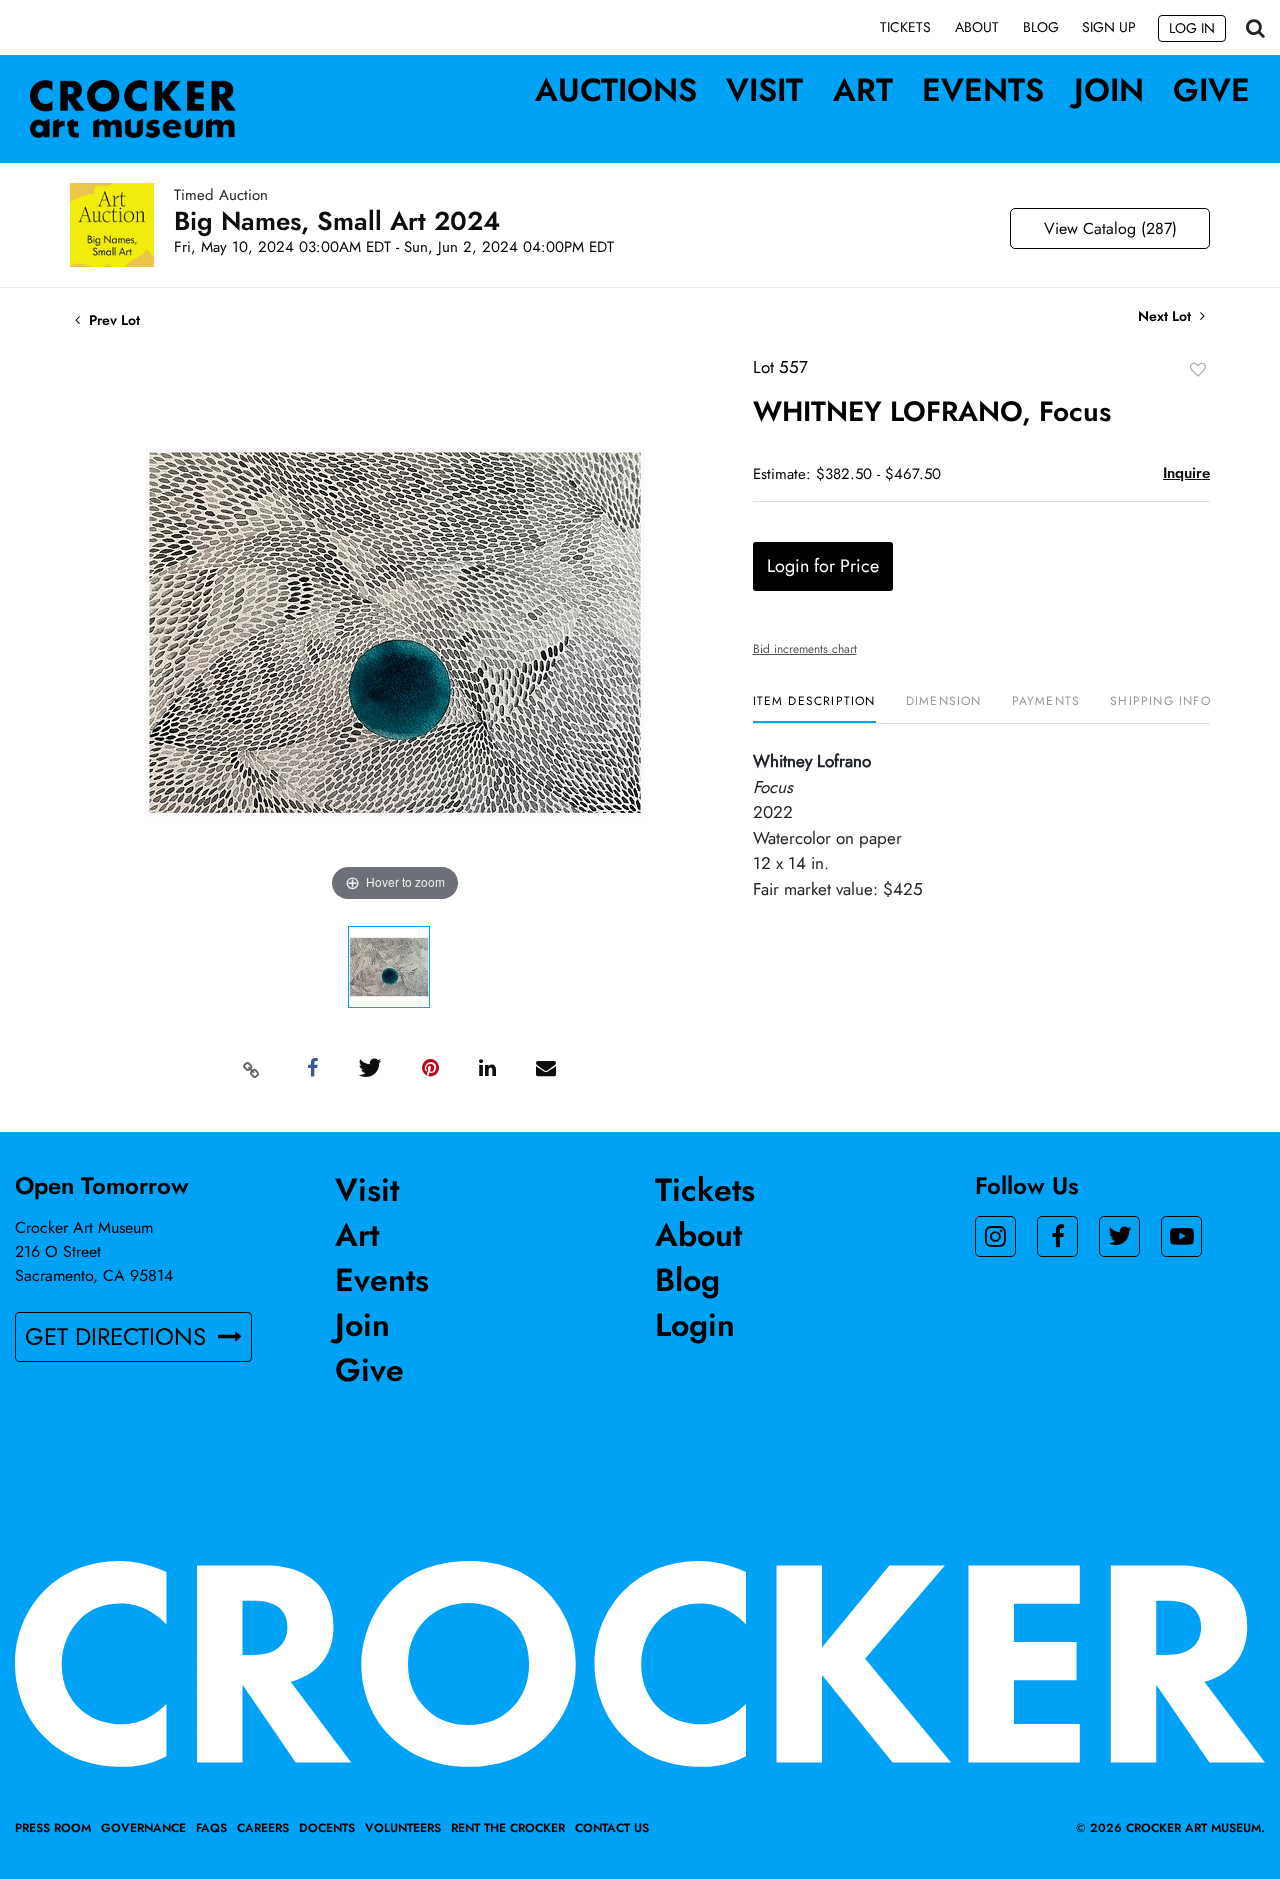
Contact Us (612, 1828)
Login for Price (823, 566)
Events (983, 90)
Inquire (1186, 473)
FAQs (211, 1828)
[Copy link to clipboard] (252, 1069)
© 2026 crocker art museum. (1170, 1828)
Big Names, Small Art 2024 (337, 221)
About (977, 27)
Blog (1041, 27)
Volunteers (403, 1828)
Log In (1192, 28)
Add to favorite (1198, 369)
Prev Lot (112, 320)
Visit (764, 90)
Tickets (905, 27)
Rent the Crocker (508, 1828)
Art (863, 90)
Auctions (616, 90)
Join (1109, 90)
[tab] (814, 708)
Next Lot (1166, 316)
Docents (327, 1828)
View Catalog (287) (1110, 228)
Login (695, 1325)
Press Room (53, 1828)
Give (1211, 90)
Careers (263, 1828)
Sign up (1109, 27)
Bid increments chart (805, 649)
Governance (143, 1828)
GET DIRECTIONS (119, 1336)
